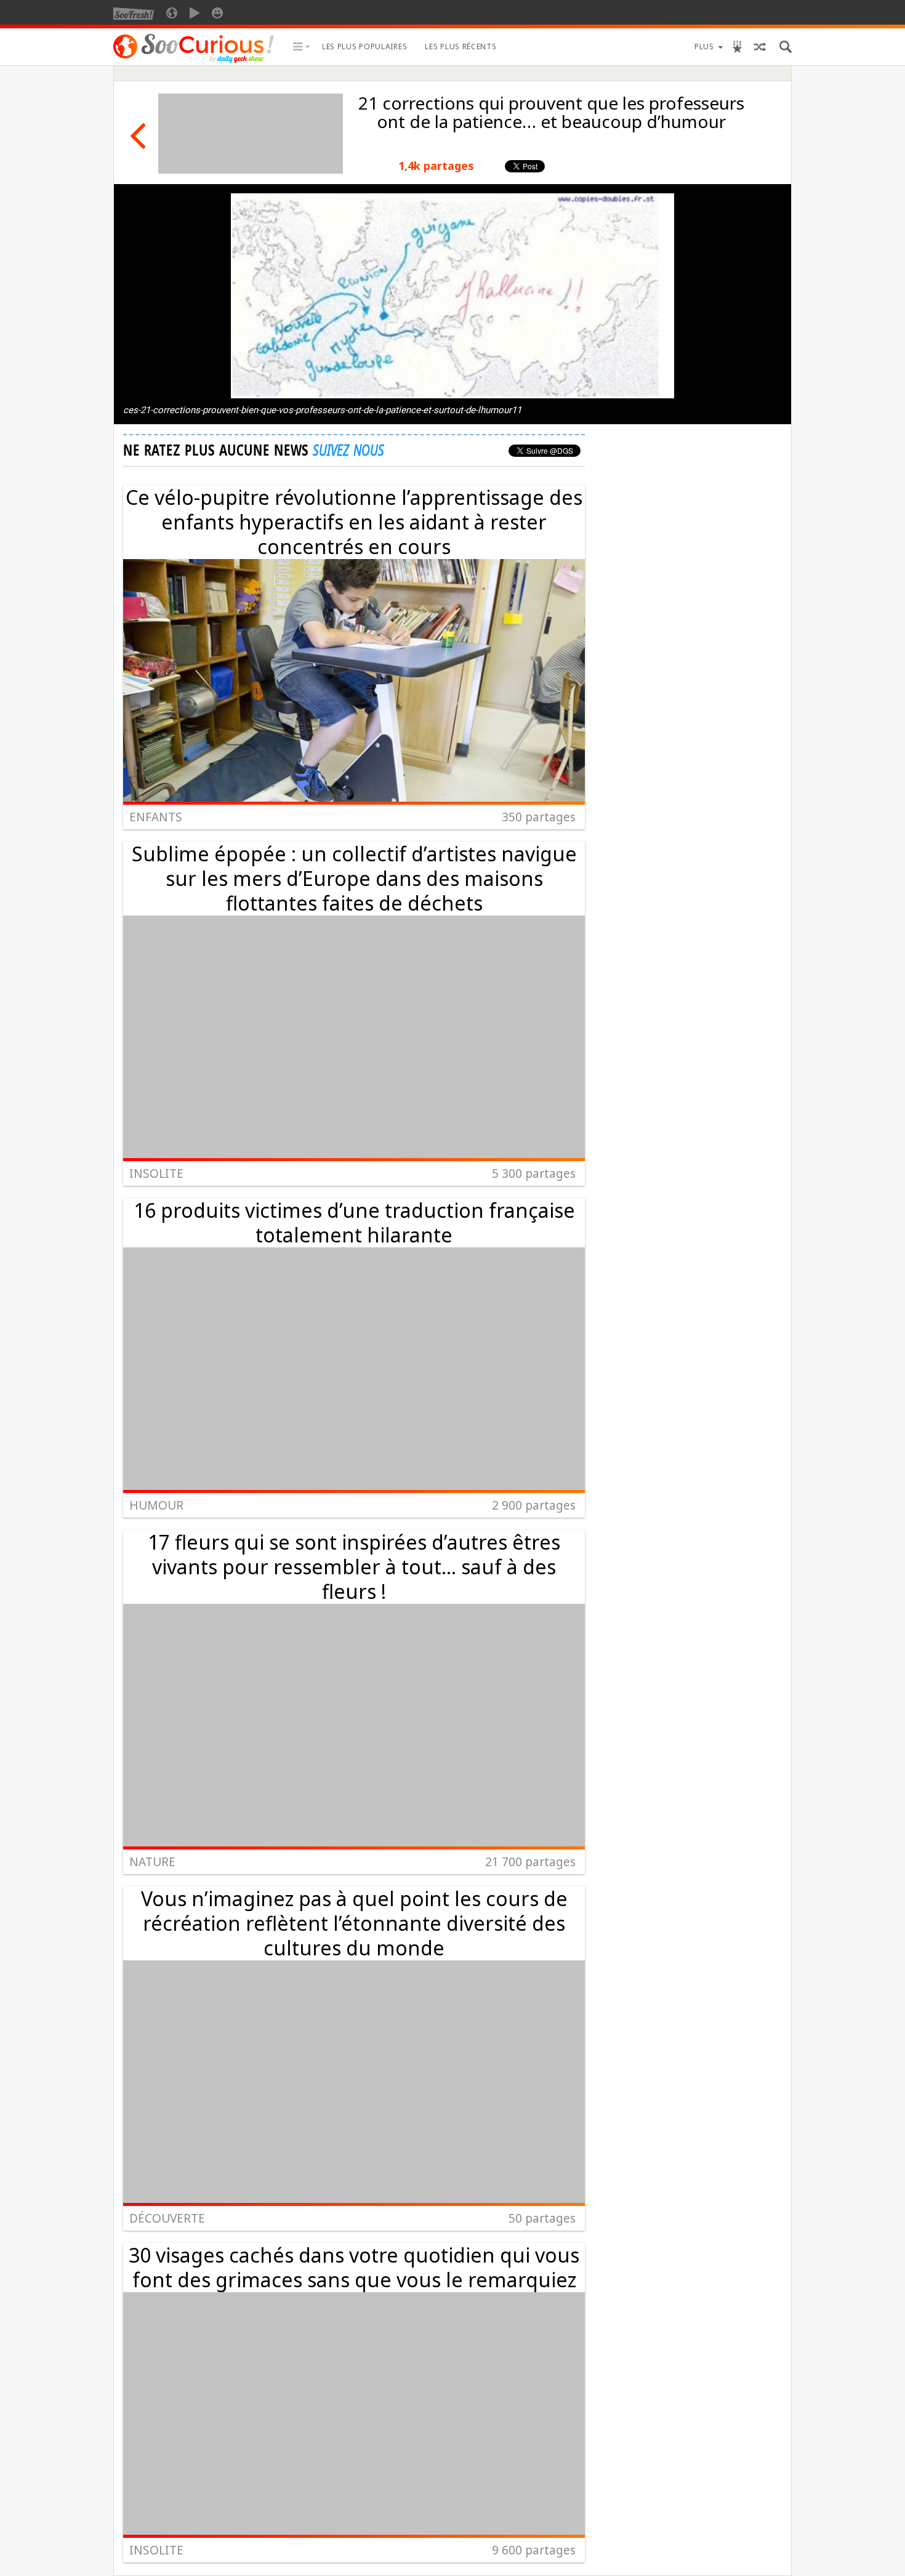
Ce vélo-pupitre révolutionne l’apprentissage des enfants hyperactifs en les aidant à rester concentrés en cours (354, 522)
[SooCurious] (194, 61)
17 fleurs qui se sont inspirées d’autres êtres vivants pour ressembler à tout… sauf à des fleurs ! (354, 1567)
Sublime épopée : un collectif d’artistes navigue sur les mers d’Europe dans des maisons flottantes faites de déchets (354, 878)
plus (704, 46)
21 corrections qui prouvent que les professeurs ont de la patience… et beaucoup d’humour (551, 112)
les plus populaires (364, 46)
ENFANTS (156, 817)
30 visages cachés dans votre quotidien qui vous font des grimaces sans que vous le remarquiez (354, 2267)
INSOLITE (156, 1173)
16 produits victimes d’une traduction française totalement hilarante (354, 1222)
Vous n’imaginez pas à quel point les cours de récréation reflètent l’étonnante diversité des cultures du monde (354, 1923)
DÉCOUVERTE (167, 2218)
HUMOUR (156, 1505)
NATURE (152, 1862)
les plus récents (461, 46)
